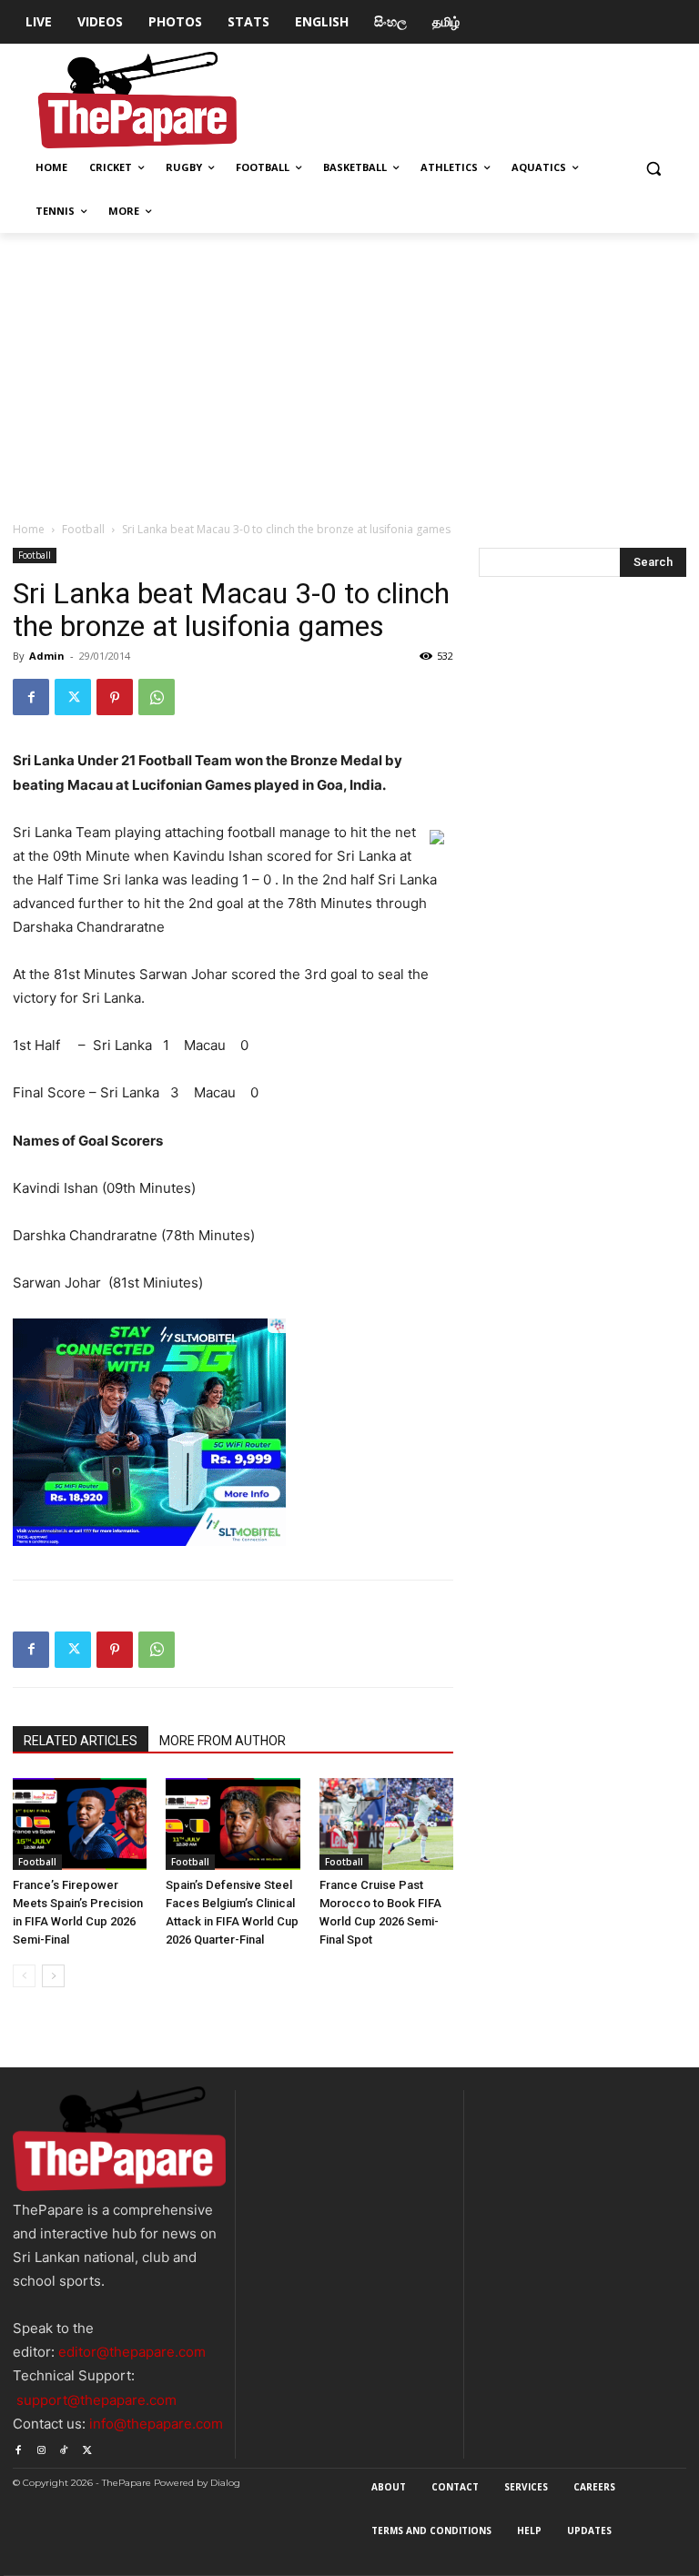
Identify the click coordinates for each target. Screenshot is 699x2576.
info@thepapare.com (156, 2424)
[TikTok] (64, 2447)
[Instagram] (41, 2447)
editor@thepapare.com (132, 2352)
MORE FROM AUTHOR (223, 1741)
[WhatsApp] (157, 697)
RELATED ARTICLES (81, 1741)
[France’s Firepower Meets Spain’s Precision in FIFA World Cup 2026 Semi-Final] (80, 1824)
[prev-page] (24, 1976)
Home (29, 529)
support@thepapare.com (96, 2400)
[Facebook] (31, 697)
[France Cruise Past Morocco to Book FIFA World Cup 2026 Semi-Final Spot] (386, 1824)
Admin (47, 656)
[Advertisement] (349, 369)
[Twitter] (73, 697)
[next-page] (53, 1976)
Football (83, 529)
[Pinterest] (115, 697)
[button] (653, 168)
